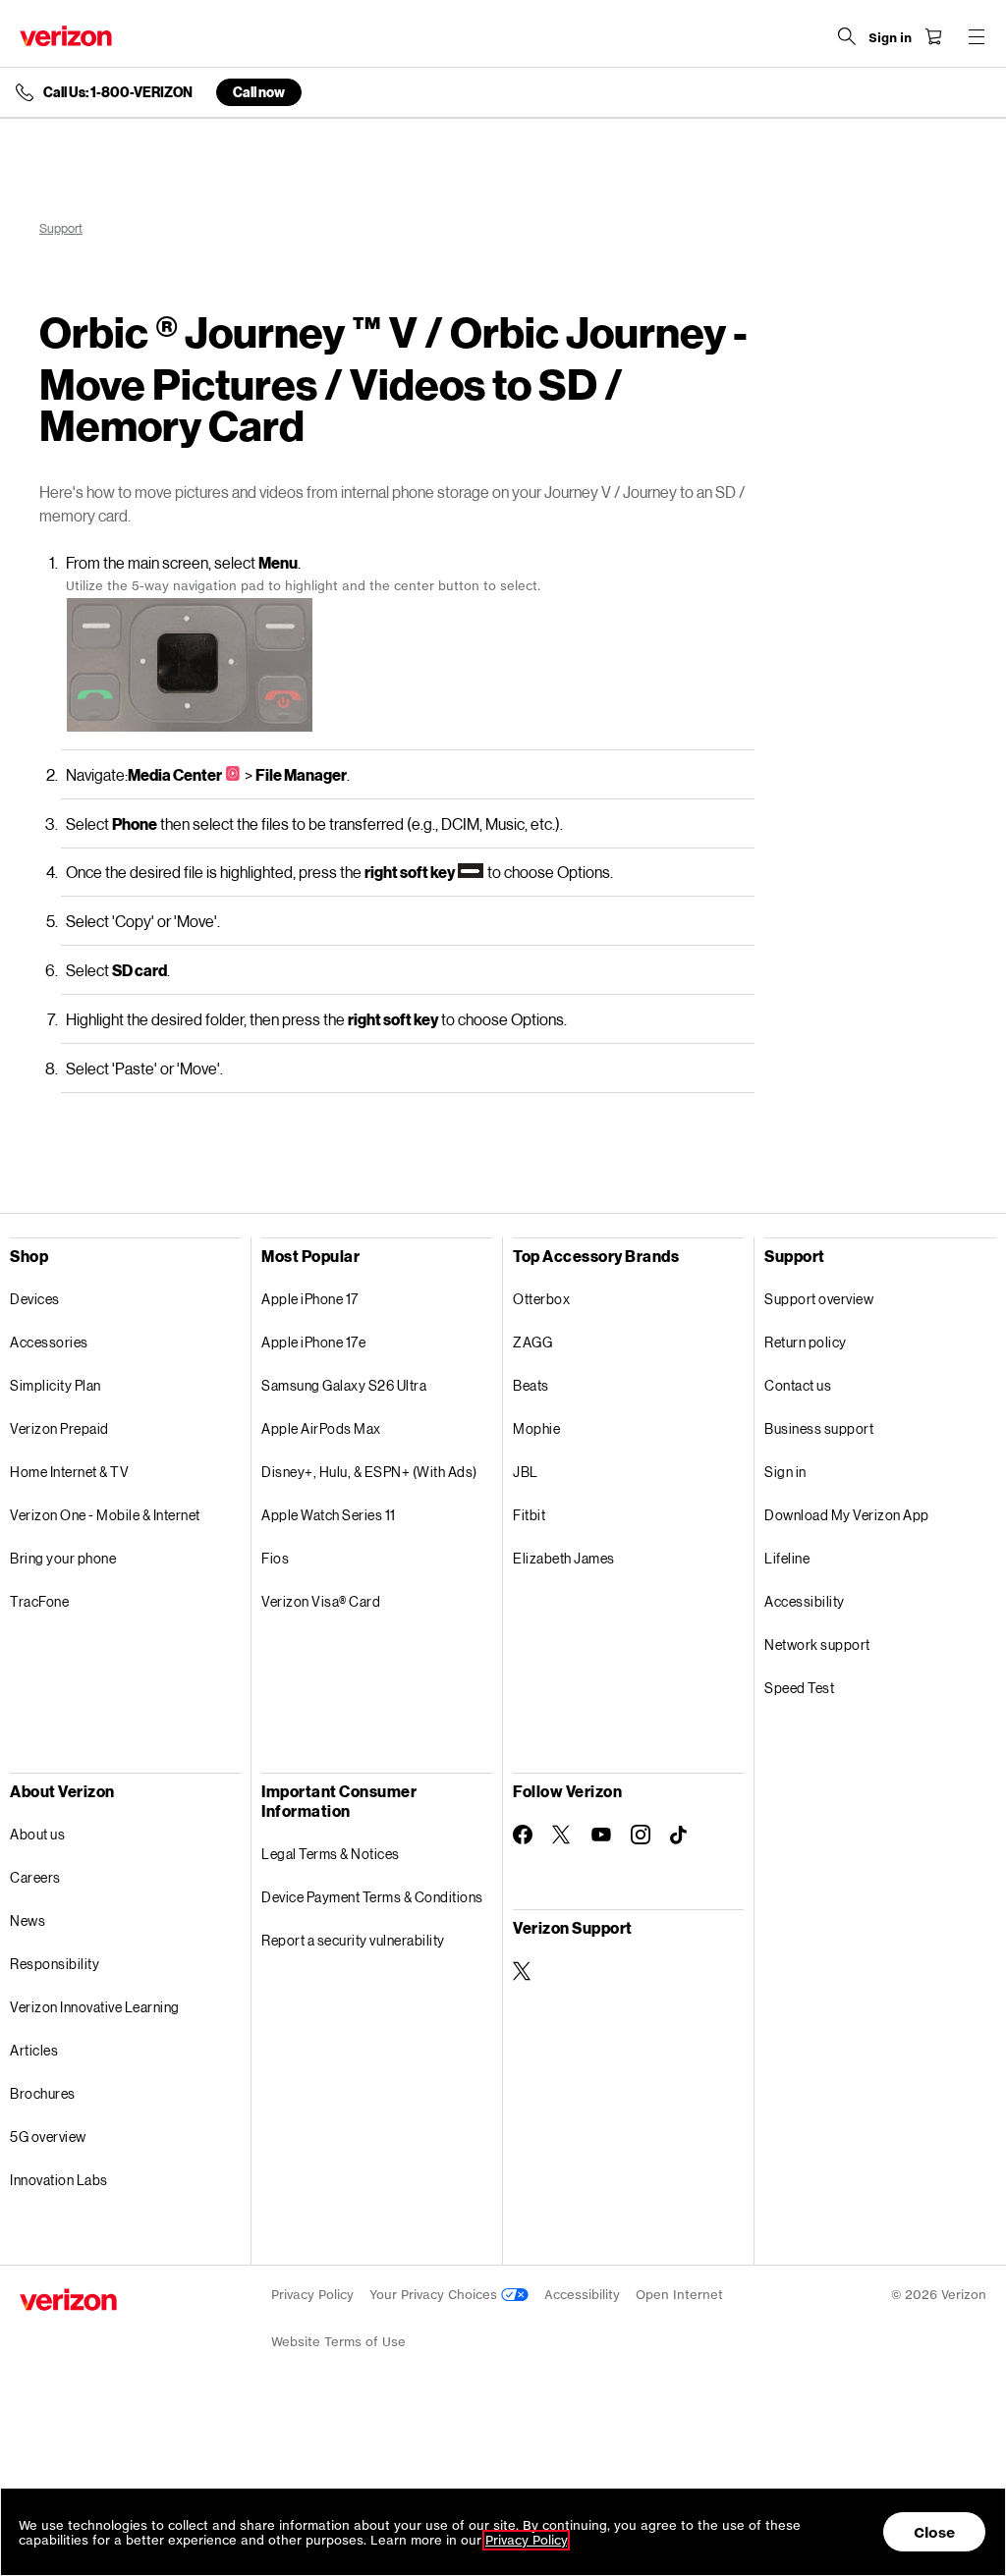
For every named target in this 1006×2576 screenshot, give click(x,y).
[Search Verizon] (847, 36)
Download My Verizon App (847, 1515)
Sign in (785, 1472)
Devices (35, 1299)
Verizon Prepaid (59, 1428)
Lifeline (787, 1558)
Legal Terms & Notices (331, 1854)
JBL (526, 1472)
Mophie (536, 1428)
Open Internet (679, 2295)
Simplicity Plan (56, 1385)
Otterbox (541, 1299)
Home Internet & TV (69, 1472)
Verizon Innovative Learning (95, 2007)
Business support (819, 1428)
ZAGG (532, 1342)
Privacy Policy (312, 2295)
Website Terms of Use (338, 2342)
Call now (259, 92)
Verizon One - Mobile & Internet (105, 1515)
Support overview (819, 1299)
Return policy (806, 1342)
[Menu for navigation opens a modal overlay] (977, 36)
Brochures (43, 2093)
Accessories (49, 1342)
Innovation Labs (59, 2180)
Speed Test (799, 1688)
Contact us (798, 1385)
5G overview (48, 2137)
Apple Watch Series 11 (329, 1515)
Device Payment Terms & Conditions (372, 1897)
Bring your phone (63, 1558)
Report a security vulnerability (353, 1940)
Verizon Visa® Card (321, 1601)
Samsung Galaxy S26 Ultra (344, 1385)
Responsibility (55, 1964)
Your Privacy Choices (435, 2295)
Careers (35, 1877)
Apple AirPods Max (321, 1428)
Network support (817, 1644)
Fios (275, 1558)
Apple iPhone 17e (313, 1342)
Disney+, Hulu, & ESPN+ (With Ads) (369, 1472)
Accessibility (805, 1601)
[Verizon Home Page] (66, 36)
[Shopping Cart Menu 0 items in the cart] (933, 36)
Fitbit (529, 1515)
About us (37, 1834)
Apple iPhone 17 (310, 1299)
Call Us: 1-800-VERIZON (118, 92)
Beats (531, 1385)
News (28, 1920)
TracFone (39, 1601)
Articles (34, 2050)
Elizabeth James (564, 1558)
